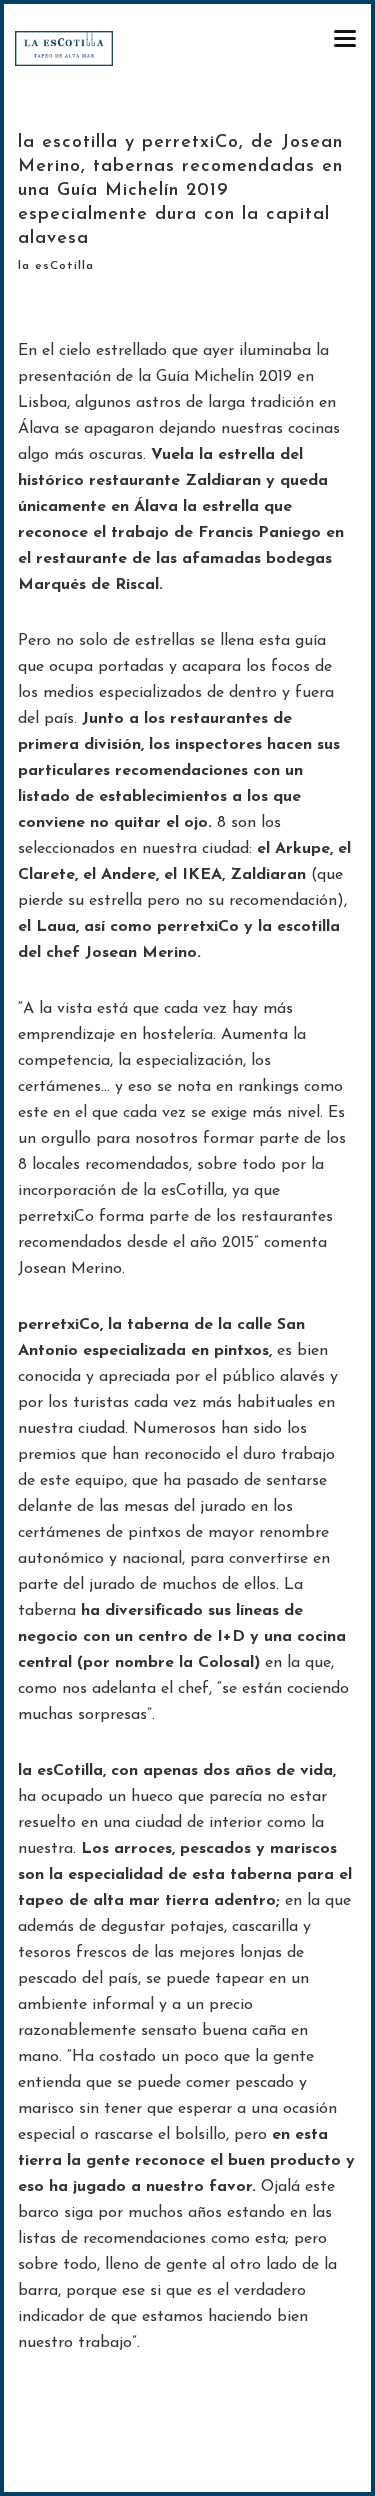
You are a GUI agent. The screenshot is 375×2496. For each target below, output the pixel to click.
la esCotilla (56, 266)
